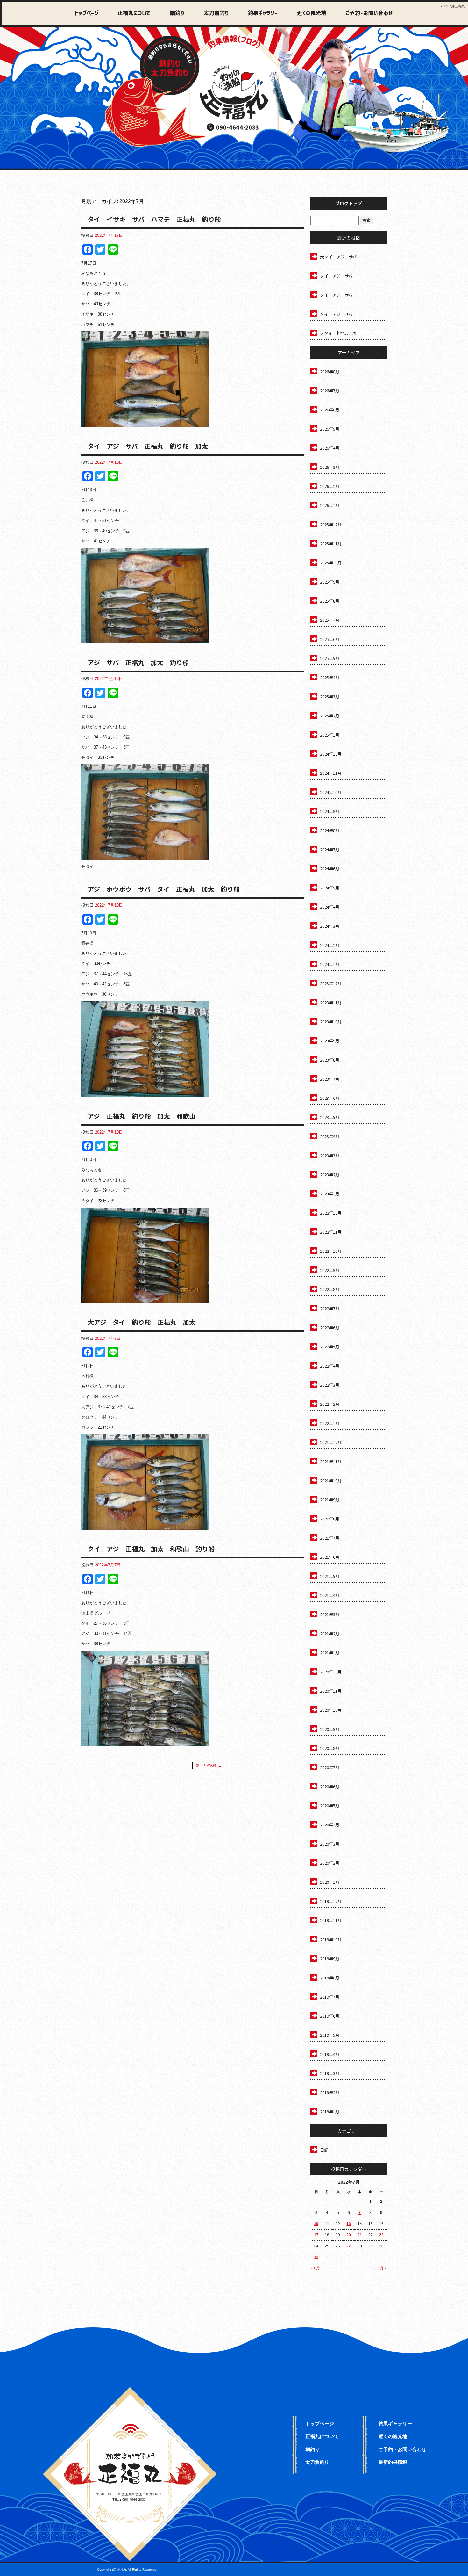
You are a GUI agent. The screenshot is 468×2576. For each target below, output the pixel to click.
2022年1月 (330, 1423)
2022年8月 (330, 1289)
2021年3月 (330, 1614)
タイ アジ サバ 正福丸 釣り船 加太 (148, 446)
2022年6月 (330, 1328)
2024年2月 (330, 945)
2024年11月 (331, 773)
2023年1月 (330, 1194)
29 (371, 2246)
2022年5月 (330, 1347)
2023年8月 (330, 1060)
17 (316, 2235)
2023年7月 (330, 1079)
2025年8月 (330, 601)
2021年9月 (330, 1500)
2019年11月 (331, 1920)
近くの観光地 (307, 14)
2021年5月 (330, 1576)
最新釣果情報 (393, 2462)
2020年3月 (330, 1844)
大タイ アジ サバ (338, 257)
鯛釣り (174, 14)
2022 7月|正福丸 (453, 6)
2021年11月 (331, 1461)
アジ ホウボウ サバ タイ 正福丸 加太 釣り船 (164, 889)
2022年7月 (330, 1308)
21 (360, 2235)
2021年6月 (330, 1557)
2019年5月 (330, 2035)
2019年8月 (330, 1978)
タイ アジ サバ (336, 276)
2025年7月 (330, 620)
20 (349, 2235)
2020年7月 (330, 1767)
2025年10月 (331, 563)
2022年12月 (331, 1213)
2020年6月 (330, 1786)
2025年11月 (331, 544)
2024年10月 (331, 792)
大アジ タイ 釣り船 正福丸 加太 (142, 1322)
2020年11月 (331, 1691)
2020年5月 (330, 1806)
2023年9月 (330, 1041)
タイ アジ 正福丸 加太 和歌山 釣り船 (151, 1549)
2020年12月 (331, 1672)
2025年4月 (330, 677)
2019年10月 (331, 1939)
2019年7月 (330, 1997)
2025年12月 (331, 524)
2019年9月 (330, 1959)
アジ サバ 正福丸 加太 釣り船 (138, 662)
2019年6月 (330, 2016)
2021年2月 (330, 1633)
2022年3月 (330, 1385)
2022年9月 (330, 1270)
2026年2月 (330, 486)
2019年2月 (330, 2092)
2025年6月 (330, 639)
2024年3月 (330, 926)
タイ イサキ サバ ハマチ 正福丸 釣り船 (154, 219)
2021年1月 (330, 1653)
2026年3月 (330, 467)
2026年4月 (330, 448)
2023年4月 (330, 1136)
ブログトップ (349, 203)
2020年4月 (330, 1825)
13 (349, 2224)
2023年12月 (331, 983)
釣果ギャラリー (259, 14)
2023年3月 (330, 1155)
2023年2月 (330, 1175)
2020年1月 (330, 1882)
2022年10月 (331, 1251)
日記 (324, 2150)
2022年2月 (330, 1404)
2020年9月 (330, 1729)
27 (349, 2246)
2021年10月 (331, 1480)
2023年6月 (330, 1098)
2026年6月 (330, 410)
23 (381, 2235)
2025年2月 (330, 716)
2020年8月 (330, 1748)
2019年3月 (330, 2073)
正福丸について (132, 14)
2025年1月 (330, 735)
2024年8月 (330, 830)
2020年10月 (331, 1710)
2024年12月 (331, 754)
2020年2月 (330, 1863)
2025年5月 (330, 658)
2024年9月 (330, 811)
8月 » (382, 2268)
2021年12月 (331, 1442)
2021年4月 (330, 1595)
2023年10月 (331, 1022)
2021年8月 (330, 1519)
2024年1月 (330, 964)
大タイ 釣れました (339, 333)
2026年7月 (330, 391)
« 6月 (315, 2268)
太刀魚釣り (213, 14)
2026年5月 (330, 429)
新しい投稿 (209, 1765)
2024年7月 (330, 849)
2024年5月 (330, 888)
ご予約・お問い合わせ (368, 14)
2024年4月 (330, 907)
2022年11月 (331, 1232)
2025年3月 (330, 697)
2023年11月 (331, 1002)
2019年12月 (331, 1901)
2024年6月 (330, 869)
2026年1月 (330, 505)
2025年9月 (330, 582)
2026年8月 (330, 371)
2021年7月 (330, 1538)
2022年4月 (330, 1366)
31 (316, 2257)
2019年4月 (330, 2054)
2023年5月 (330, 1117)
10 (316, 2224)
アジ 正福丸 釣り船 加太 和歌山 (142, 1116)
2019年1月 (330, 2112)
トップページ (87, 14)
